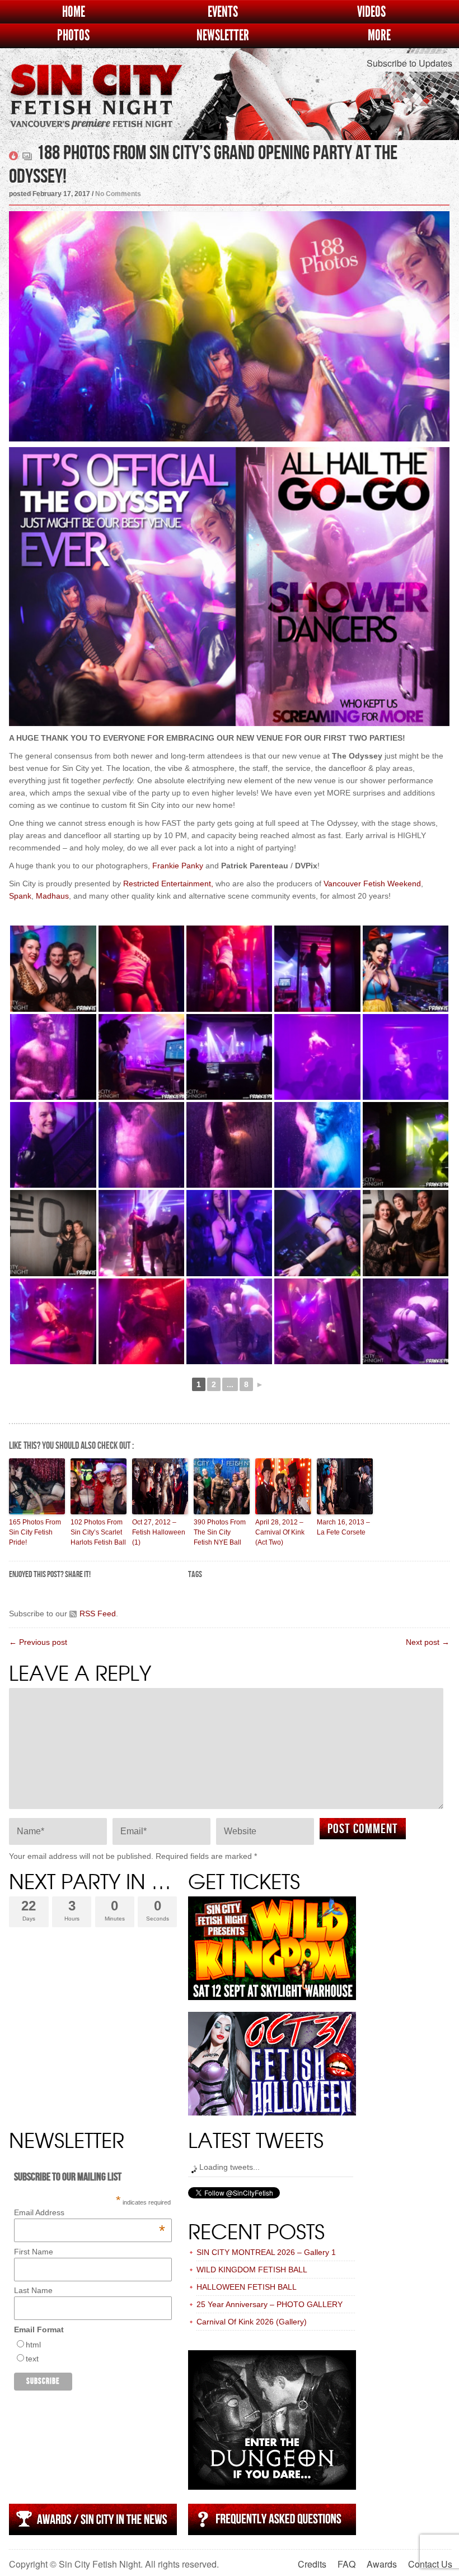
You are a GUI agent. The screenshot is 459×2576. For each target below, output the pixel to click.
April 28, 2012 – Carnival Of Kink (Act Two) (280, 1532)
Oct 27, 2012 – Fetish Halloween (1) (159, 1532)
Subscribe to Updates (409, 63)
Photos (73, 36)
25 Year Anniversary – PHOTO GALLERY (270, 2304)
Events (223, 12)
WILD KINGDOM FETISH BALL (252, 2270)
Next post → (428, 1642)
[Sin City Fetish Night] (96, 108)
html (33, 2345)
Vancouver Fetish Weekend (372, 884)
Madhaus (52, 896)
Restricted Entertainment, (168, 884)
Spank (20, 896)
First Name (34, 2252)
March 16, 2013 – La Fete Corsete (343, 1527)
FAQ (346, 2564)
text (32, 2359)
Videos (371, 12)
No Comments (118, 194)
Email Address (89, 2212)
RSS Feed (98, 1614)
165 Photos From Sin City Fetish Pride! (35, 1532)
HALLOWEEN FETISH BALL (247, 2287)
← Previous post (38, 1642)
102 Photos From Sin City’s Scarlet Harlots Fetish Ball (98, 1532)
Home (74, 12)
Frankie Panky (178, 866)
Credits (312, 2564)
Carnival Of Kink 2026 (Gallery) (252, 2322)
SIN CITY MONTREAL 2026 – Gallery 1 (266, 2252)
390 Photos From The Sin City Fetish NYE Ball (220, 1532)
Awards (382, 2564)
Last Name (33, 2290)
